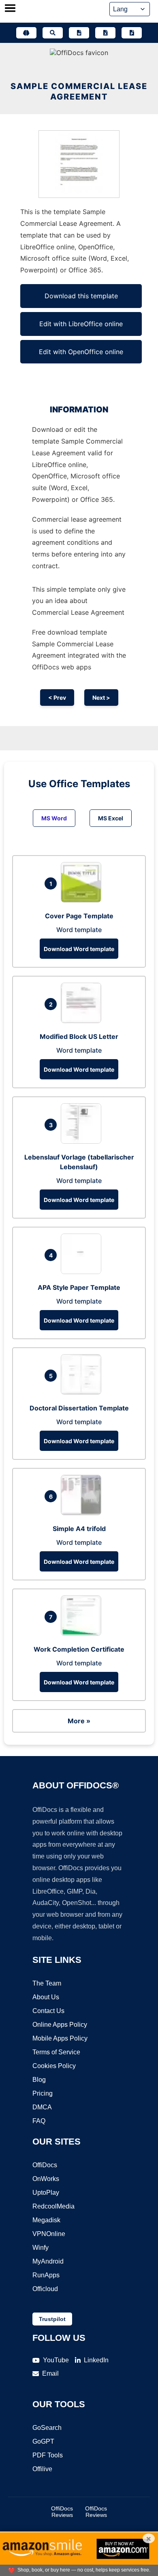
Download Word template (79, 949)
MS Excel (111, 818)
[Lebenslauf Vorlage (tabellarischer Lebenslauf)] (83, 1141)
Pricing (43, 2093)
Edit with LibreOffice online (81, 324)
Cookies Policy (54, 2066)
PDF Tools (48, 2455)
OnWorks (46, 2179)
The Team (47, 1983)
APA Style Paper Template (79, 1287)
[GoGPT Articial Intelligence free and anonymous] (26, 33)
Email (50, 2373)
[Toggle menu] (10, 9)
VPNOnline (49, 2234)
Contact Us (48, 2011)
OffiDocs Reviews (62, 2512)
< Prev (57, 698)
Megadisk (46, 2220)
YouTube (56, 2360)
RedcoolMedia (53, 2206)
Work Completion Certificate (79, 1649)
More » (79, 1721)
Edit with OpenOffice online (81, 352)
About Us (46, 1997)
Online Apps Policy (60, 2025)
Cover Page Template (79, 916)
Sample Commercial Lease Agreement (79, 91)
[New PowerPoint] (132, 33)
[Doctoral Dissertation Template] (83, 1392)
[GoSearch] (53, 33)
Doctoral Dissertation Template (79, 1408)
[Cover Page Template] (83, 900)
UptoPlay (46, 2193)
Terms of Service (56, 2052)
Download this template (81, 296)
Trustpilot (52, 2319)
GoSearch (47, 2428)
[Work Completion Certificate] (83, 1633)
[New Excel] (105, 33)
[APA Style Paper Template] (83, 1272)
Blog (39, 2080)
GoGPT (43, 2441)
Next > (101, 698)
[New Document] (79, 33)
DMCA (42, 2107)
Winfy (41, 2248)
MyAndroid (48, 2261)
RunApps (46, 2275)
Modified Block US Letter (79, 1036)
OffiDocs (45, 2165)
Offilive (42, 2469)
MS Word (54, 818)
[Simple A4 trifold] (83, 1513)
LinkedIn (96, 2360)
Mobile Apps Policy (60, 2038)
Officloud (45, 2289)
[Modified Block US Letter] (83, 1021)
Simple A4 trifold (79, 1529)
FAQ (39, 2121)
